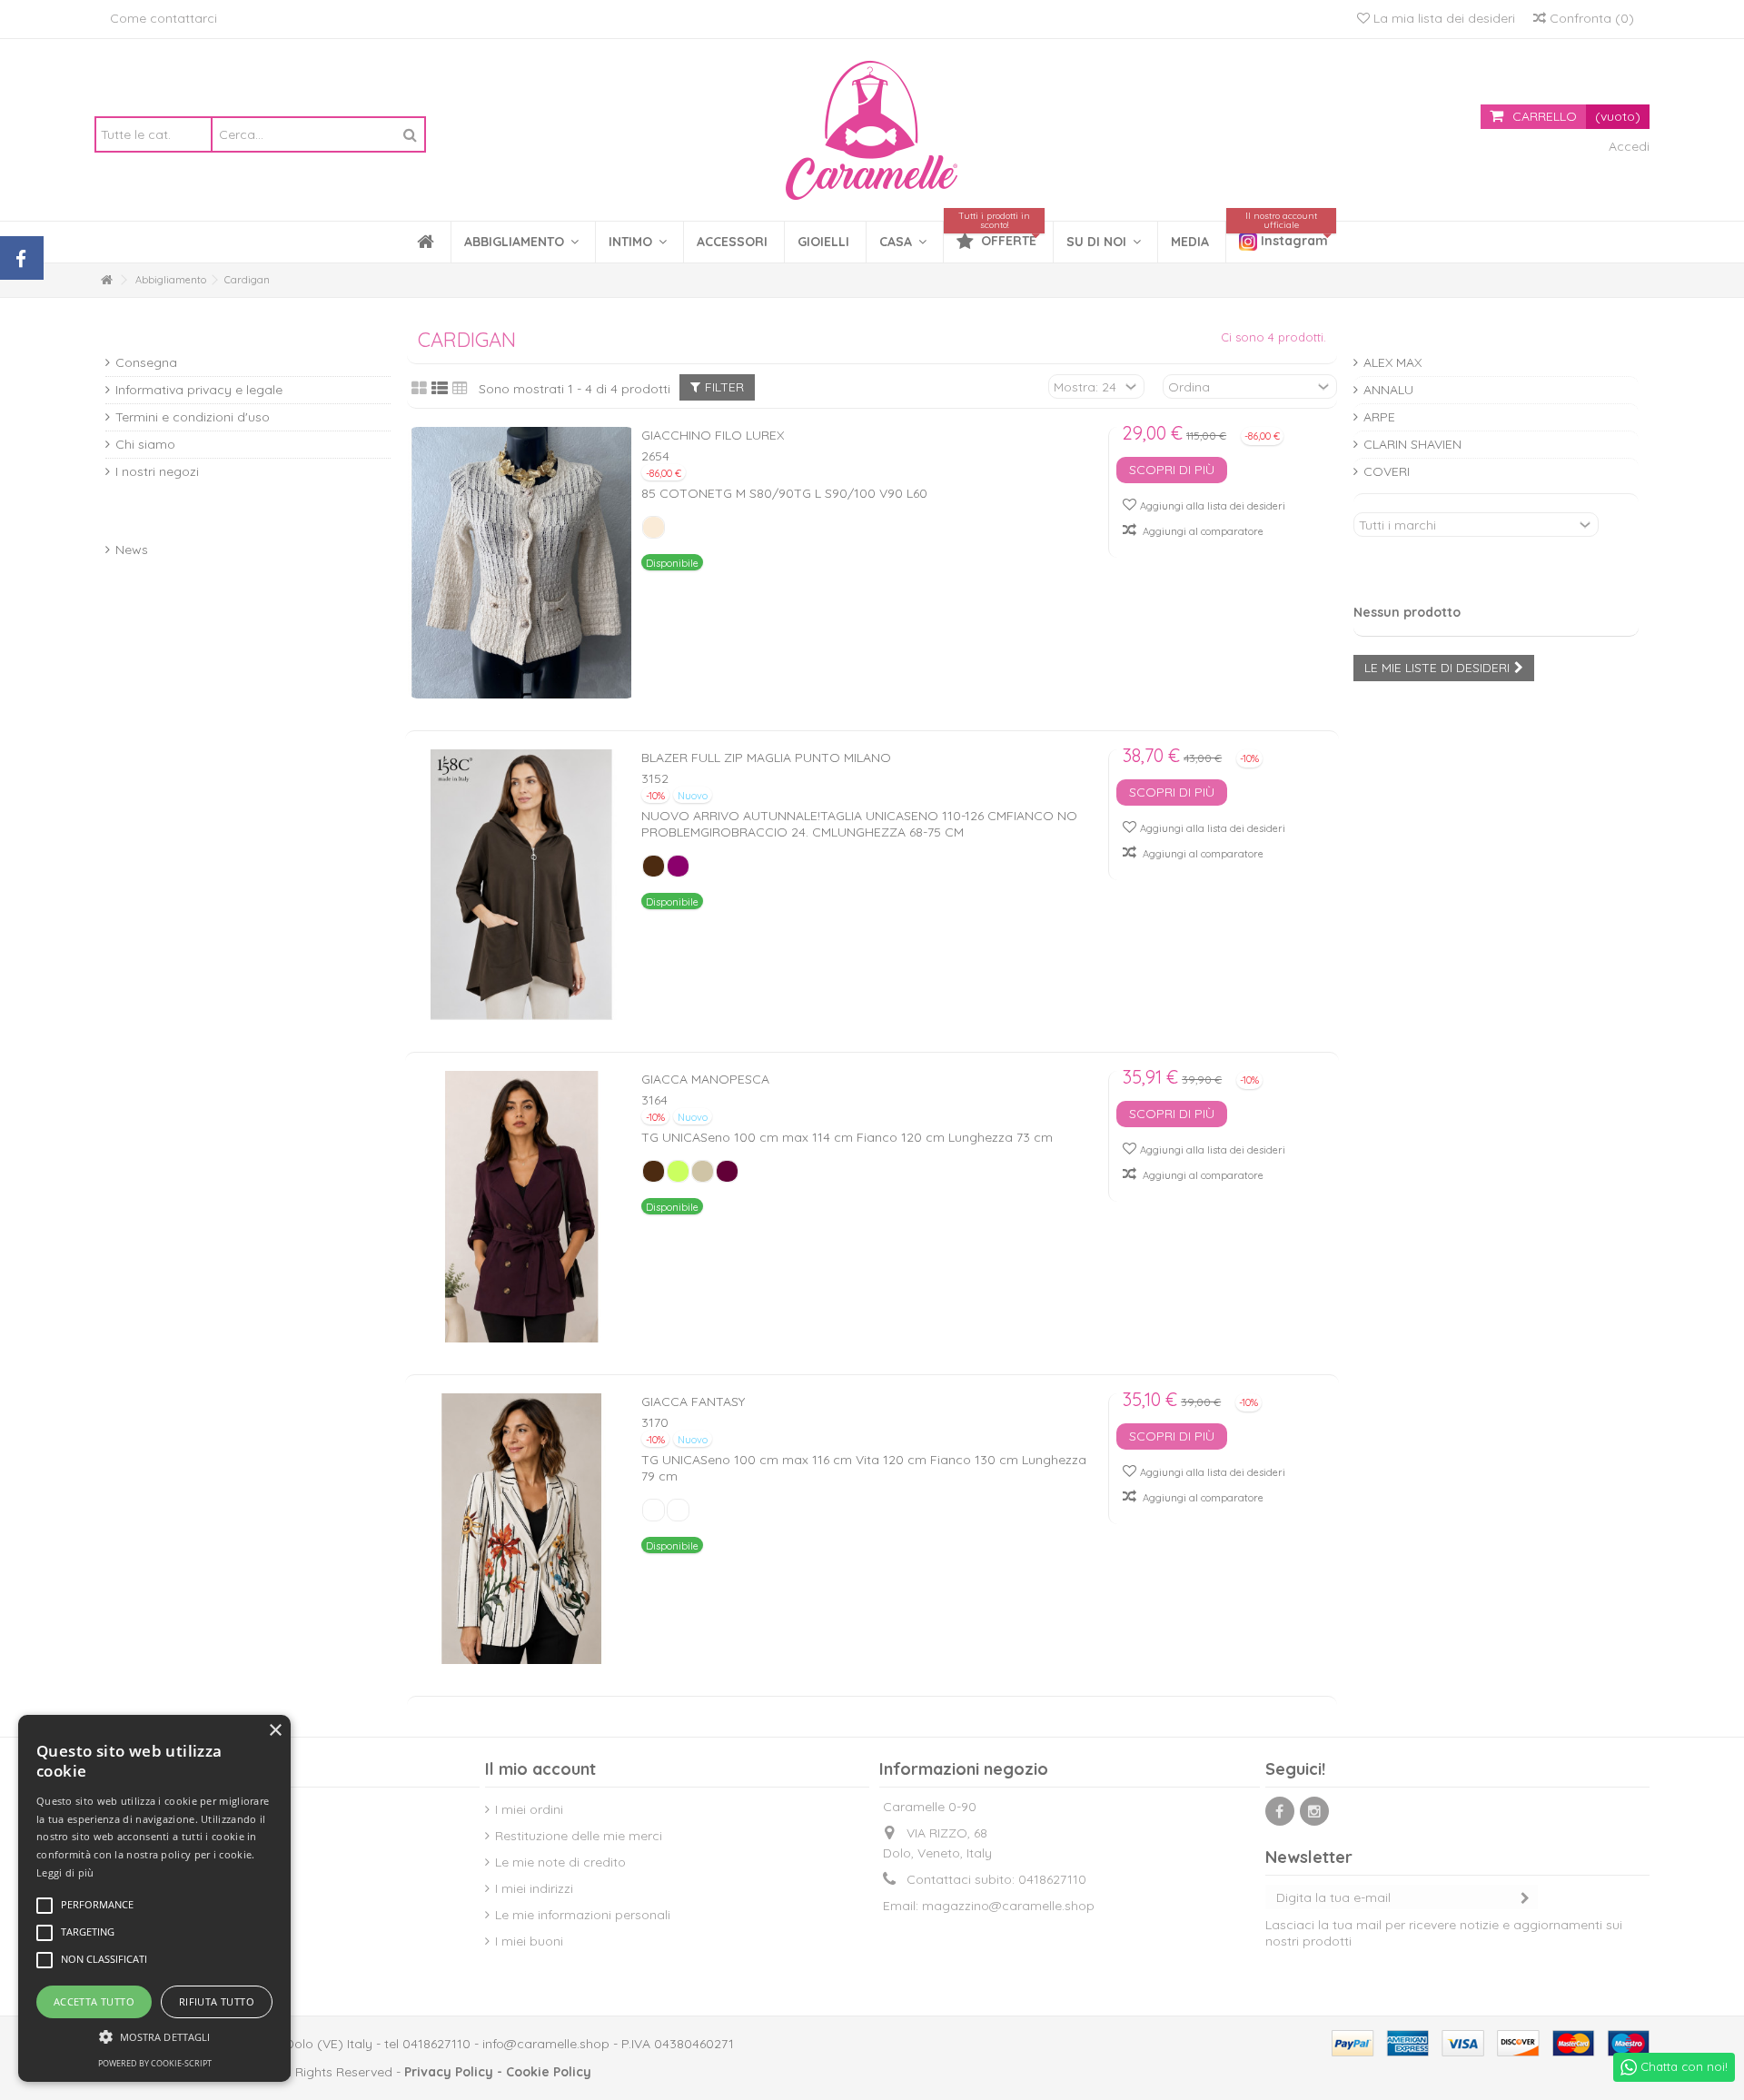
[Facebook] (1280, 1811)
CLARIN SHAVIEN (1412, 444)
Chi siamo (145, 444)
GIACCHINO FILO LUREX (713, 435)
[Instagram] (1314, 1811)
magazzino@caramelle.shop (1008, 1906)
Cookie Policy (549, 2072)
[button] (637, 242)
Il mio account (540, 1769)
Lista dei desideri (1427, 584)
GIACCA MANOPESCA (705, 1079)
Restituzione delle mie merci (579, 1836)
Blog (127, 522)
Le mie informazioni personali (583, 1915)
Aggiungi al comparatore (1203, 531)
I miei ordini (529, 1809)
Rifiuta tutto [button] (217, 2001)
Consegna (146, 362)
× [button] (275, 1731)
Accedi (1627, 146)
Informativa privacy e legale (199, 390)
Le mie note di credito (560, 1862)
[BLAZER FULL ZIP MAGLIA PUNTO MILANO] (522, 885)
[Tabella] (460, 389)
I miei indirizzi (534, 1888)
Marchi (1385, 335)
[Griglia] (419, 389)
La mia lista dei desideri (1442, 18)
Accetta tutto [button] (94, 2001)
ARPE (1379, 417)
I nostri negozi (157, 471)
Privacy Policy (449, 2072)
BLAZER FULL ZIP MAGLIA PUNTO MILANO (766, 758)
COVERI (1387, 471)
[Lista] (440, 389)
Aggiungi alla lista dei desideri (1213, 506)
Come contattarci (163, 18)
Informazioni (165, 335)
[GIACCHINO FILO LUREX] (522, 563)
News (132, 550)
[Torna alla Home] (106, 280)
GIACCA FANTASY (693, 1402)
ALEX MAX (1392, 362)
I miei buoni (529, 1941)
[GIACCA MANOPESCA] (522, 1207)
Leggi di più (65, 1872)
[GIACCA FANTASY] (522, 1529)
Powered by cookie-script (155, 2063)
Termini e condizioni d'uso (193, 417)
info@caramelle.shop (546, 2044)
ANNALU (1388, 390)
